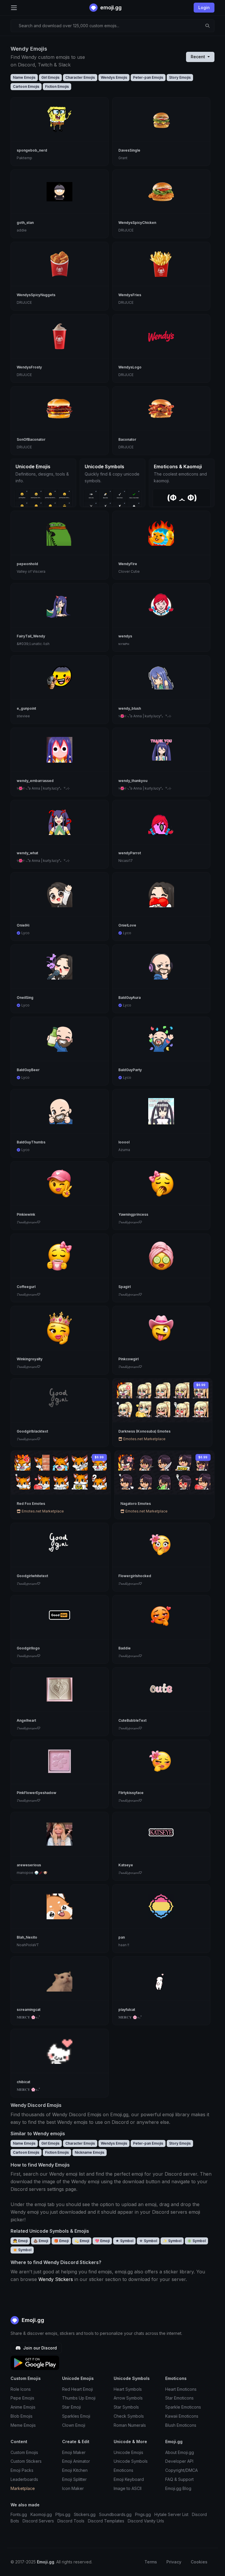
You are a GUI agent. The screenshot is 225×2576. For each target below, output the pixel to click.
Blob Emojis (22, 2416)
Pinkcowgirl (128, 1359)
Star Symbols (126, 2407)
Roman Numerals (130, 2425)
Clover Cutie (129, 571)
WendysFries (130, 295)
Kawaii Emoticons (182, 2416)
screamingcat (29, 2010)
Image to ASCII (128, 2488)
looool (124, 1142)
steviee (23, 716)
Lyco (25, 933)
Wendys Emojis (114, 77)
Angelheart (26, 1720)
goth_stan (25, 223)
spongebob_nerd (32, 150)
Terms (151, 2562)
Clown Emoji (74, 2425)
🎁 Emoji (61, 2241)
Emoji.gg (32, 2320)
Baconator (127, 439)
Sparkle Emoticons (183, 2407)
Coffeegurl (26, 1287)
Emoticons (123, 2470)
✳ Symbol (196, 2241)
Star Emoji (71, 2407)
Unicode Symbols (131, 2461)
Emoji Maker (74, 2452)
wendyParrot (130, 853)
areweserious (29, 1865)
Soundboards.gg (115, 2514)
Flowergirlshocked (135, 1576)
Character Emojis (80, 77)
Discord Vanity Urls (146, 2521)
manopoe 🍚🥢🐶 (32, 1873)
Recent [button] (198, 57)
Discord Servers (38, 2521)
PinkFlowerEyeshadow (36, 1793)
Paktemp (24, 158)
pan (122, 1937)
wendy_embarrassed (35, 781)
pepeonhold (27, 564)
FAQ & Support (179, 2479)
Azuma (124, 1150)
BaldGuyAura (129, 998)
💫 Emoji (82, 2241)
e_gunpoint (26, 708)
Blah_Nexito (27, 1937)
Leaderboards (24, 2479)
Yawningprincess (133, 1214)
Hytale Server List (171, 2514)
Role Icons (21, 2389)
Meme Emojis (23, 2425)
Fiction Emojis (57, 86)
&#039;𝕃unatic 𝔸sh (33, 644)
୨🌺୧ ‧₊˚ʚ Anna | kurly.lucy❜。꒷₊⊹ (145, 716)
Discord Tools (71, 2521)
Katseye (126, 1865)
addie (22, 230)
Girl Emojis (50, 77)
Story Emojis (180, 77)
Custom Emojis (24, 2452)
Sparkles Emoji (76, 2416)
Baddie (125, 1648)
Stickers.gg (85, 2514)
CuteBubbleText (132, 1720)
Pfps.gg (63, 2514)
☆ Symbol (148, 2241)
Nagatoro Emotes (136, 1504)
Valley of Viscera (31, 571)
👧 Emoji (20, 2241)
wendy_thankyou (133, 781)
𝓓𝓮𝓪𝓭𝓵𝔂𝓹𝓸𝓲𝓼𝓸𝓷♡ (29, 1222)
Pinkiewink (26, 1214)
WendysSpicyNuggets (36, 295)
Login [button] (204, 7)
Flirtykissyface (131, 1793)
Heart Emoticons (181, 2389)
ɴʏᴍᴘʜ (124, 644)
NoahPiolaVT (28, 1945)
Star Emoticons (179, 2398)
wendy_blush (130, 708)
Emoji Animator (76, 2461)
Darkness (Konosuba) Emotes (144, 1431)
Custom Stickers (26, 2461)
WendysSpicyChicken (137, 223)
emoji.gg (110, 7)
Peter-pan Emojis (148, 77)
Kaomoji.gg (41, 2514)
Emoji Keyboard (129, 2479)
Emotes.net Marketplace (144, 1439)
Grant (123, 158)
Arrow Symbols (128, 2398)
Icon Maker (73, 2488)
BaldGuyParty (130, 1070)
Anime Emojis (23, 2407)
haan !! (124, 1945)
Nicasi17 (126, 861)
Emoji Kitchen (75, 2470)
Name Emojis (24, 77)
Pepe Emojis (22, 2398)
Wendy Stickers (56, 2279)
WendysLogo (130, 367)
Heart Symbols (128, 2389)
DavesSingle (129, 150)
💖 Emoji (102, 2241)
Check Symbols (129, 2416)
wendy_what (27, 853)
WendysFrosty (29, 367)
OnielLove (127, 925)
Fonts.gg (19, 2514)
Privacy (174, 2562)
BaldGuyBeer (28, 1070)
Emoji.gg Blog (178, 2488)
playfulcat (127, 2010)
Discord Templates (106, 2521)
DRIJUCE (126, 230)
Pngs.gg (143, 2514)
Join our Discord (39, 2348)
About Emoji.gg (180, 2452)
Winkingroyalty (30, 1359)
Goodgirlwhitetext (32, 1576)
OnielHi (23, 925)
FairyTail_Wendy (31, 636)
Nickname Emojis (90, 2152)
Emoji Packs (22, 2470)
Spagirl (125, 1287)
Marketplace (23, 2488)
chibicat (23, 2082)
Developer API (179, 2461)
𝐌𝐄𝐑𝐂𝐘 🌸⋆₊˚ (28, 2017)
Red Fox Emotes (31, 1504)
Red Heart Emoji (77, 2389)
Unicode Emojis (128, 2452)
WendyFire (128, 564)
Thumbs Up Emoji (79, 2398)
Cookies (199, 2562)
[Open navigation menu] (14, 8)
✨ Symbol (172, 2241)
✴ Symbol (22, 2250)
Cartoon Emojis (26, 86)
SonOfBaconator (31, 439)
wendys (125, 636)
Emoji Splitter (74, 2479)
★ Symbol (124, 2241)
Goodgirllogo (28, 1648)
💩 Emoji (41, 2241)
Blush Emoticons (181, 2425)
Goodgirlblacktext (32, 1431)
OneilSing (25, 998)
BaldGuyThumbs (31, 1142)
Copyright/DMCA (181, 2470)
